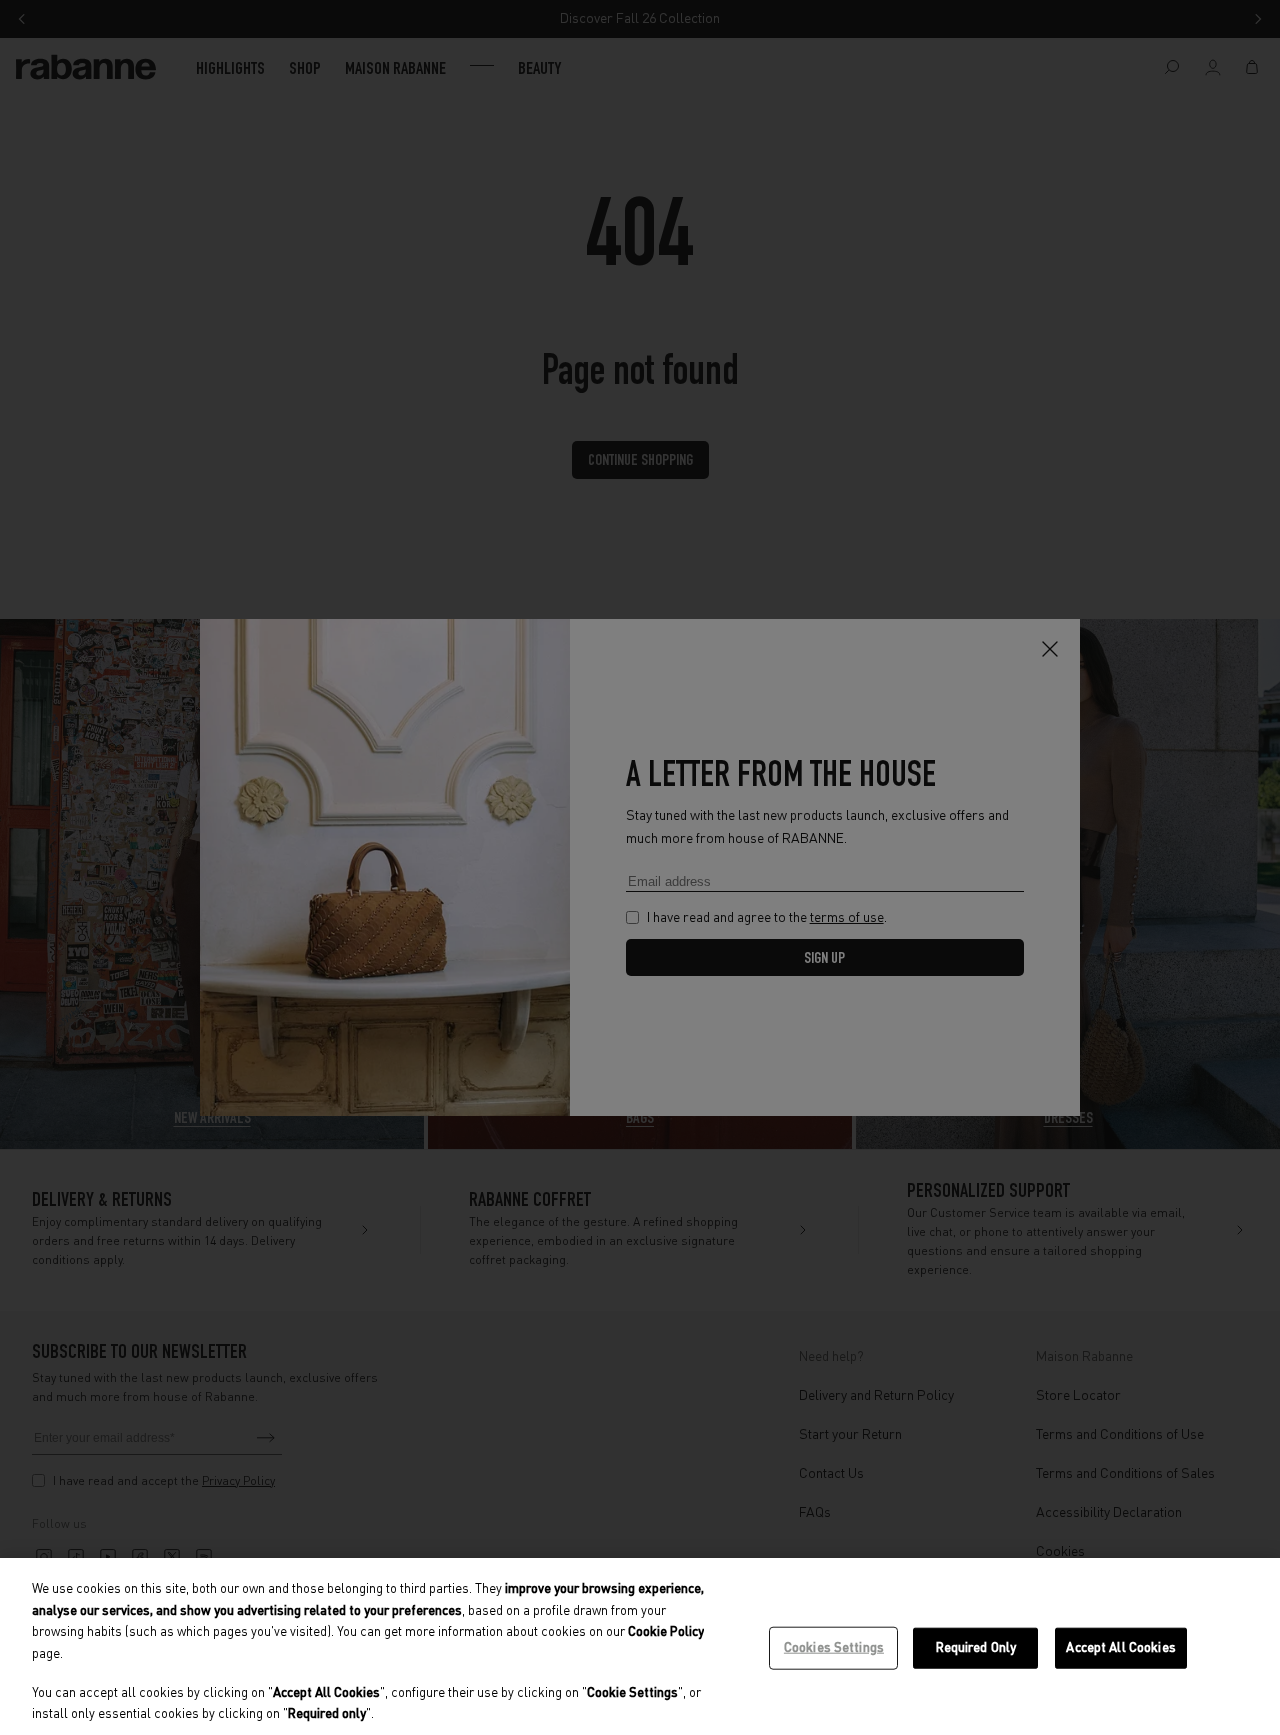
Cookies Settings (834, 1647)
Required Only (976, 1647)
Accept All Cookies (1120, 1647)
